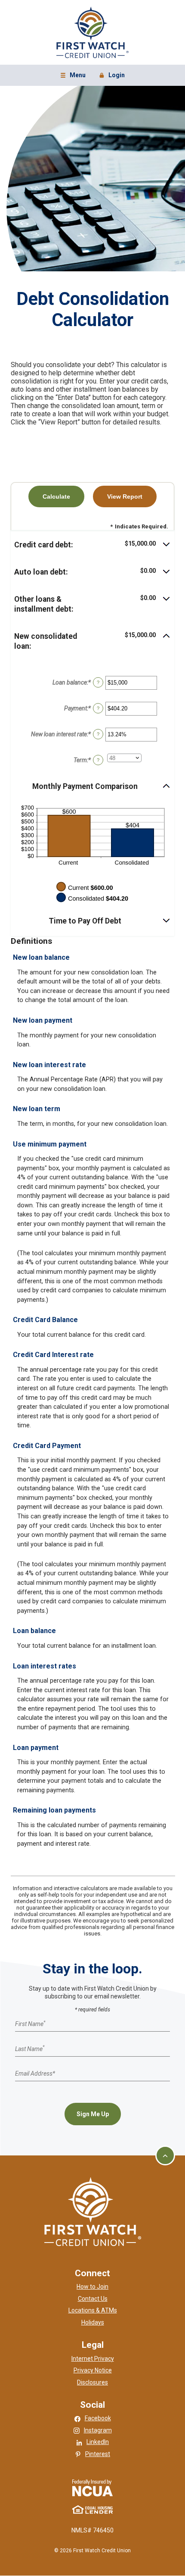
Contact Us (93, 2299)
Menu (74, 76)
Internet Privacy (93, 2359)
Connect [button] (92, 2273)
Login (113, 76)
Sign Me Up (93, 2114)
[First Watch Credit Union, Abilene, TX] (92, 32)
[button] (92, 545)
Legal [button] (93, 2345)
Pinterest (98, 2454)
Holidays (93, 2322)
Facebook (98, 2418)
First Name (30, 2023)
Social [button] (92, 2405)
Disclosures (92, 2382)
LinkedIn (98, 2442)
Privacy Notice (93, 2370)
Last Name (30, 2048)
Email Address (35, 2073)
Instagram (98, 2430)
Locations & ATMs (93, 2310)
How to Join (92, 2287)
